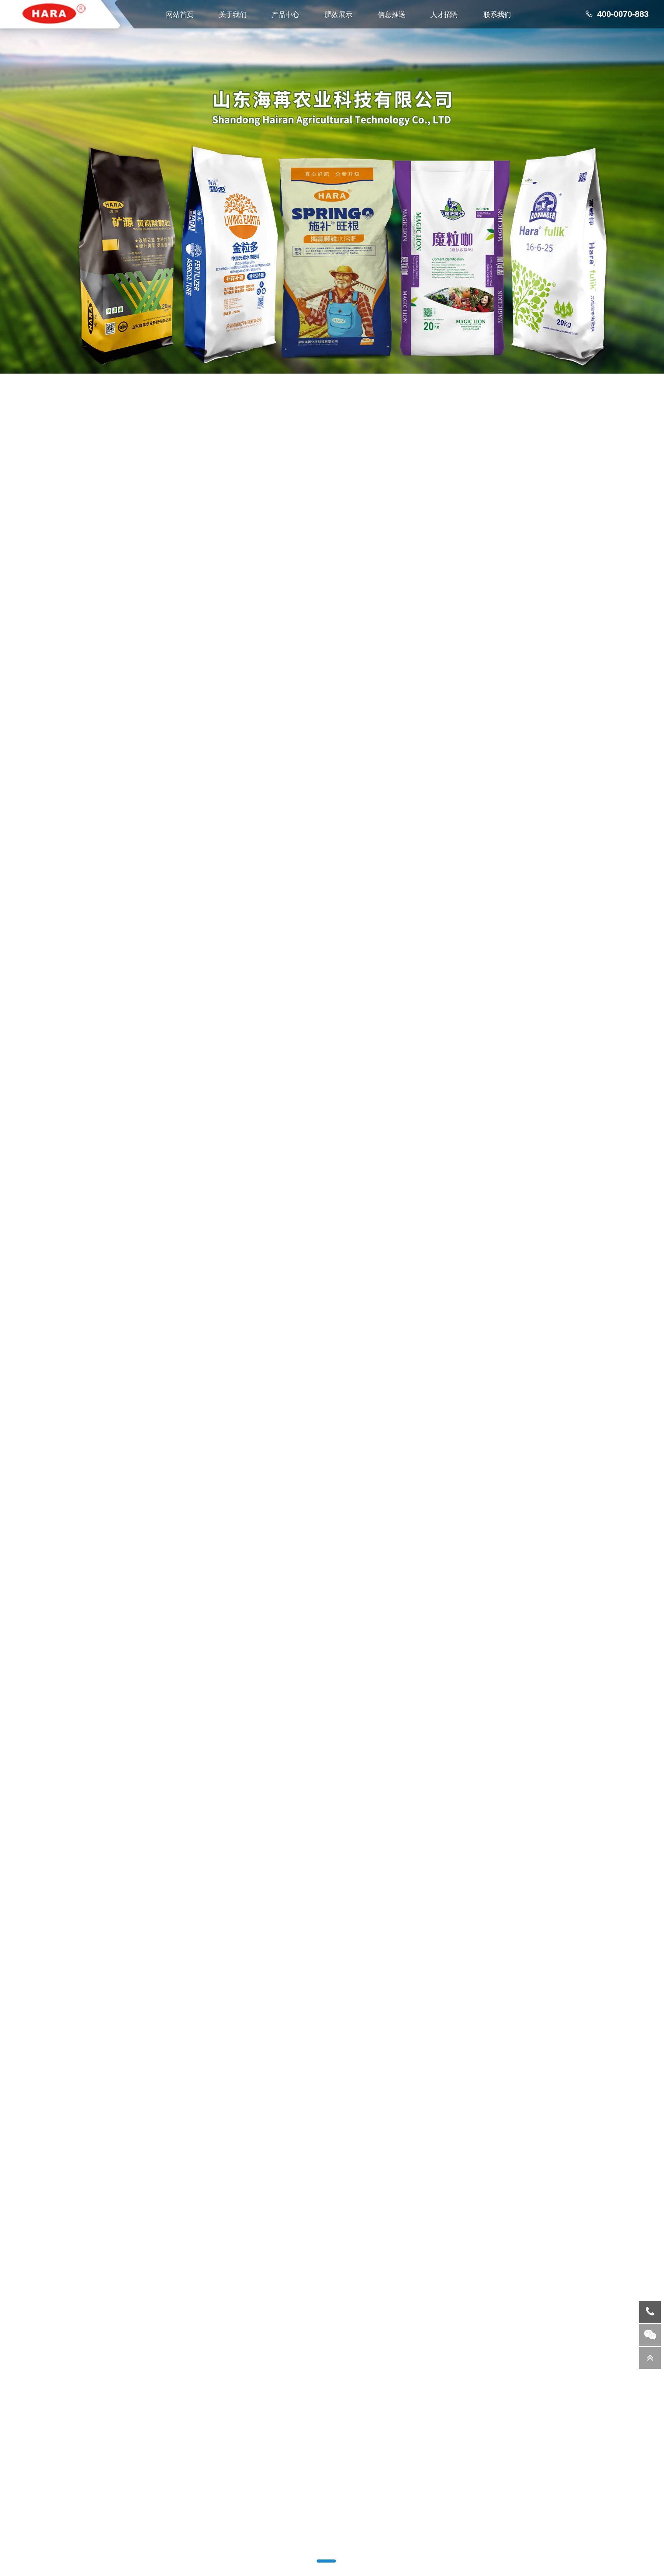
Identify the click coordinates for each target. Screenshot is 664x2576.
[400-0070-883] (650, 2312)
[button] (320, 2561)
